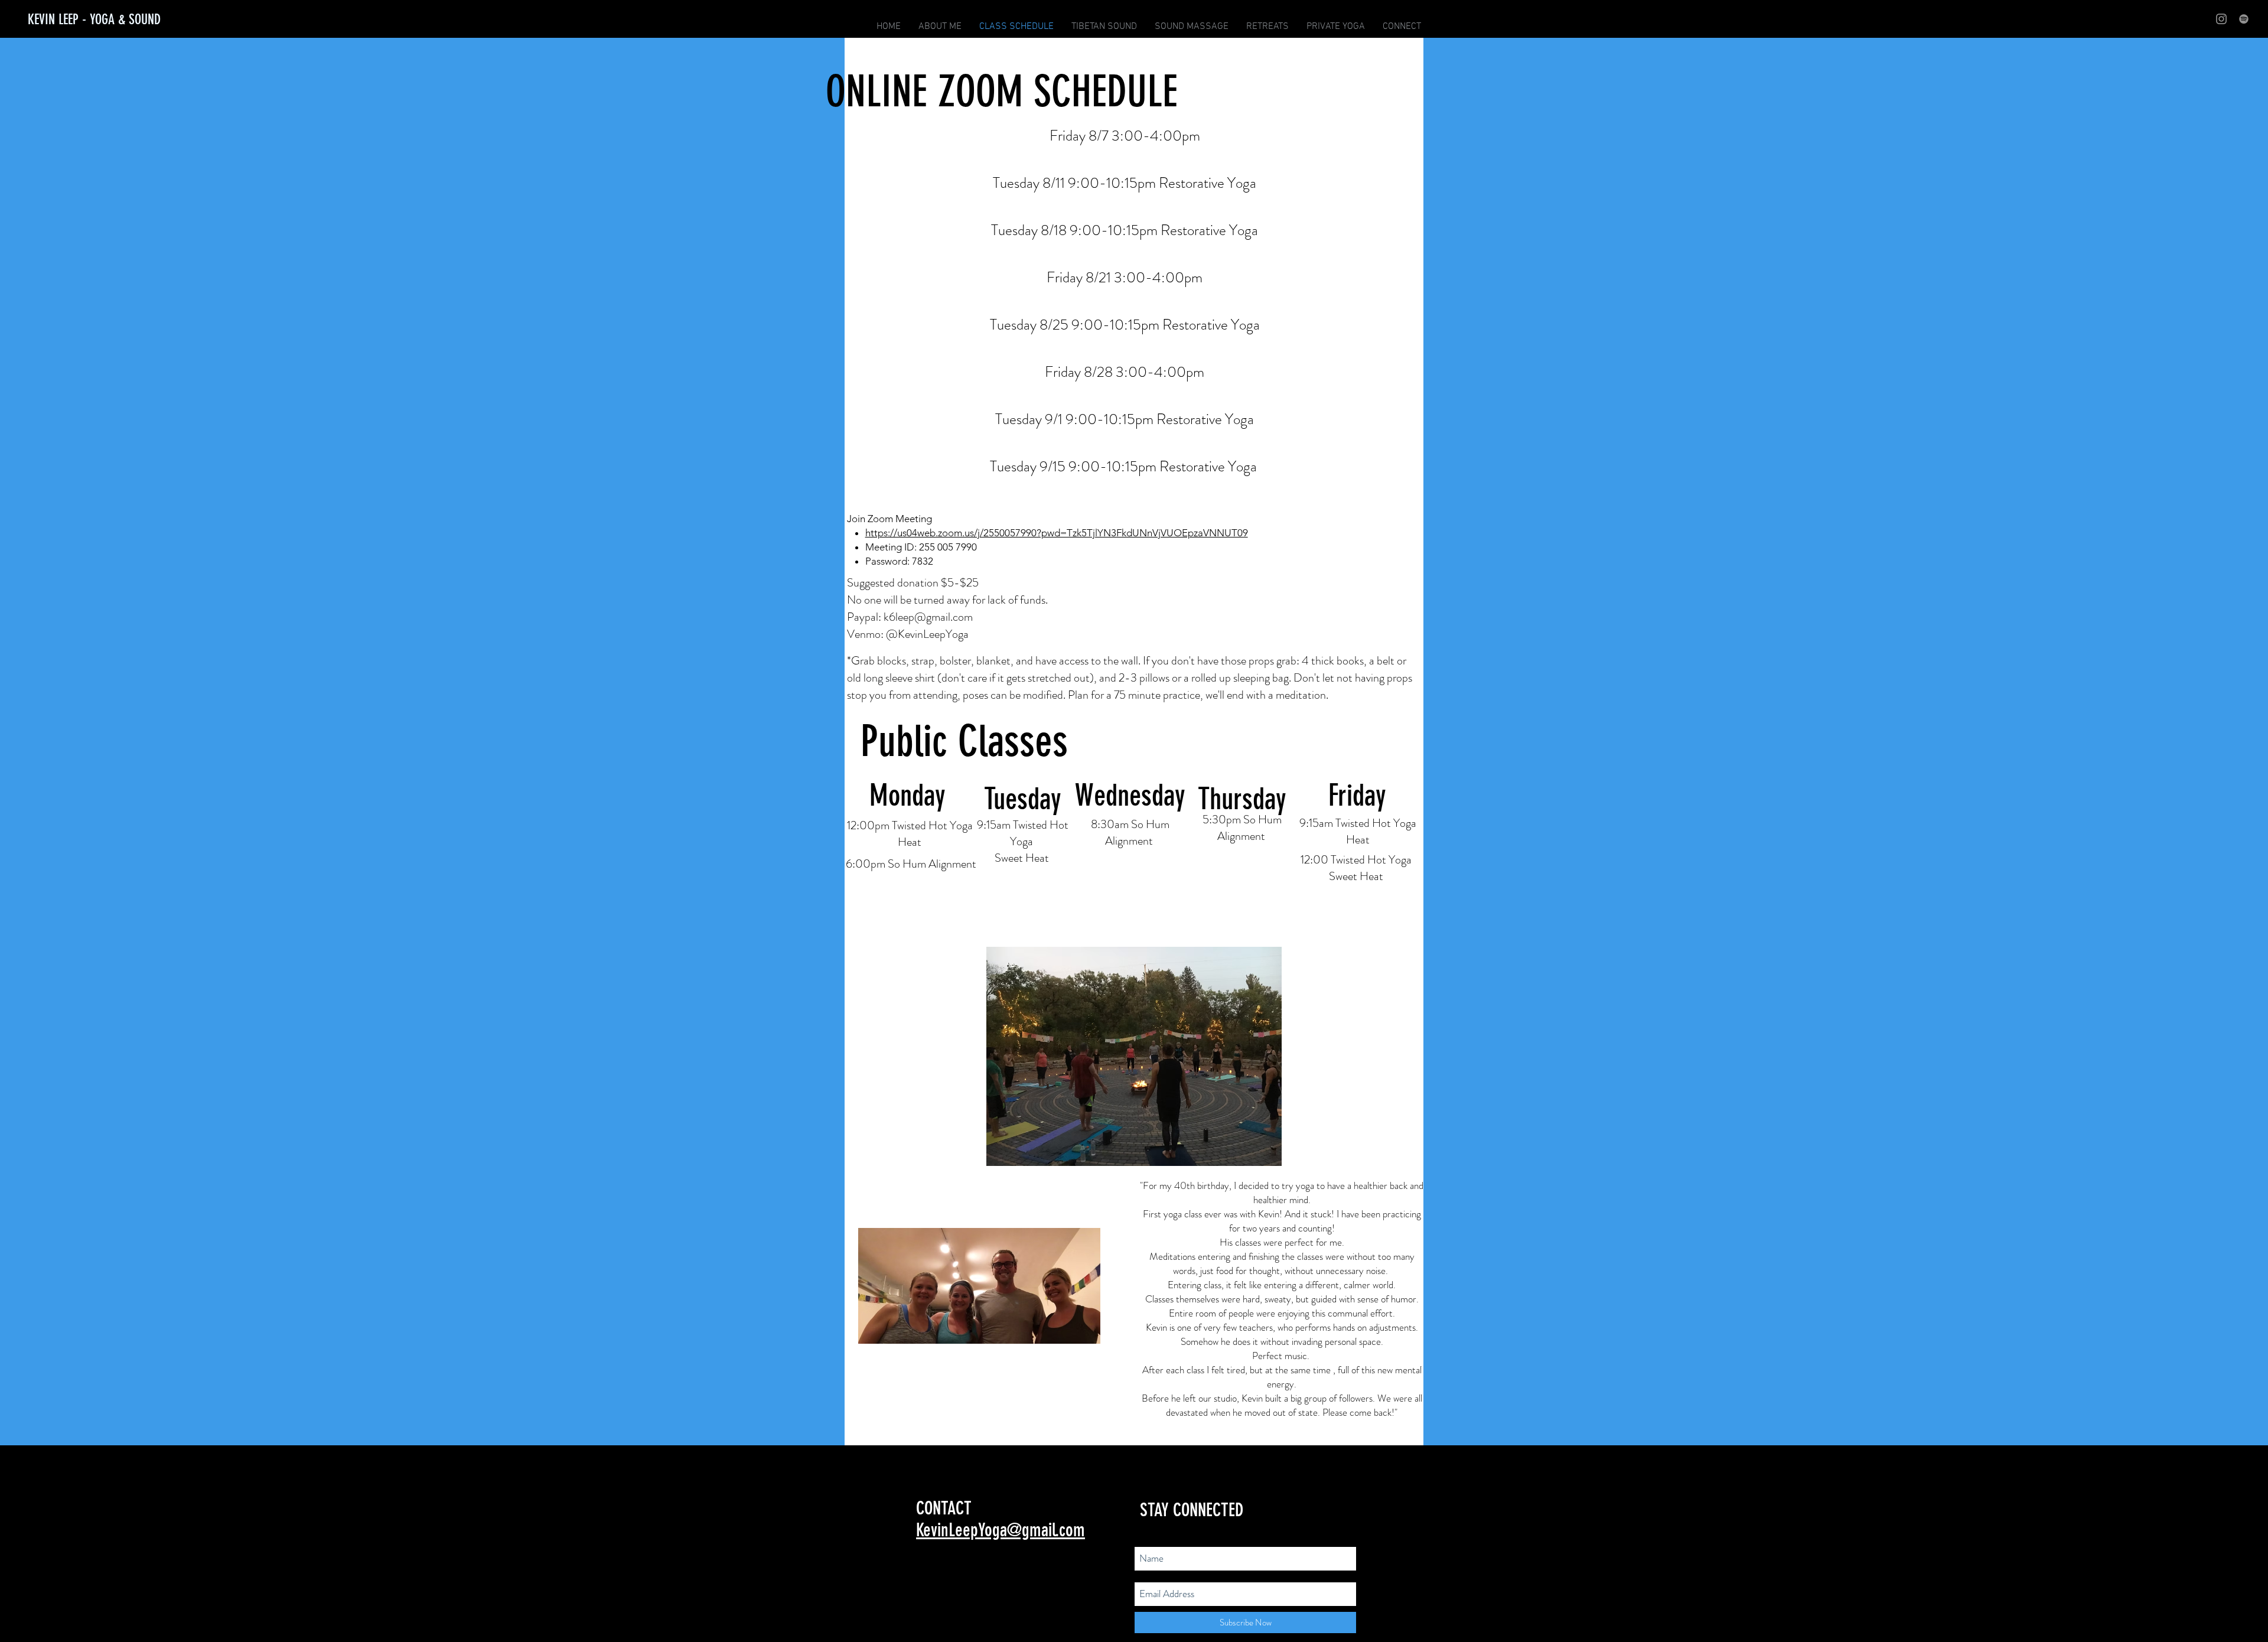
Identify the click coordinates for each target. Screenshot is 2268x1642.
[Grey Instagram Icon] (2221, 19)
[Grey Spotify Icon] (2244, 19)
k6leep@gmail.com (928, 617)
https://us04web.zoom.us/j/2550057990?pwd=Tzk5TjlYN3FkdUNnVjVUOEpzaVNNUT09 (1057, 533)
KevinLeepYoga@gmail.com (1001, 1530)
